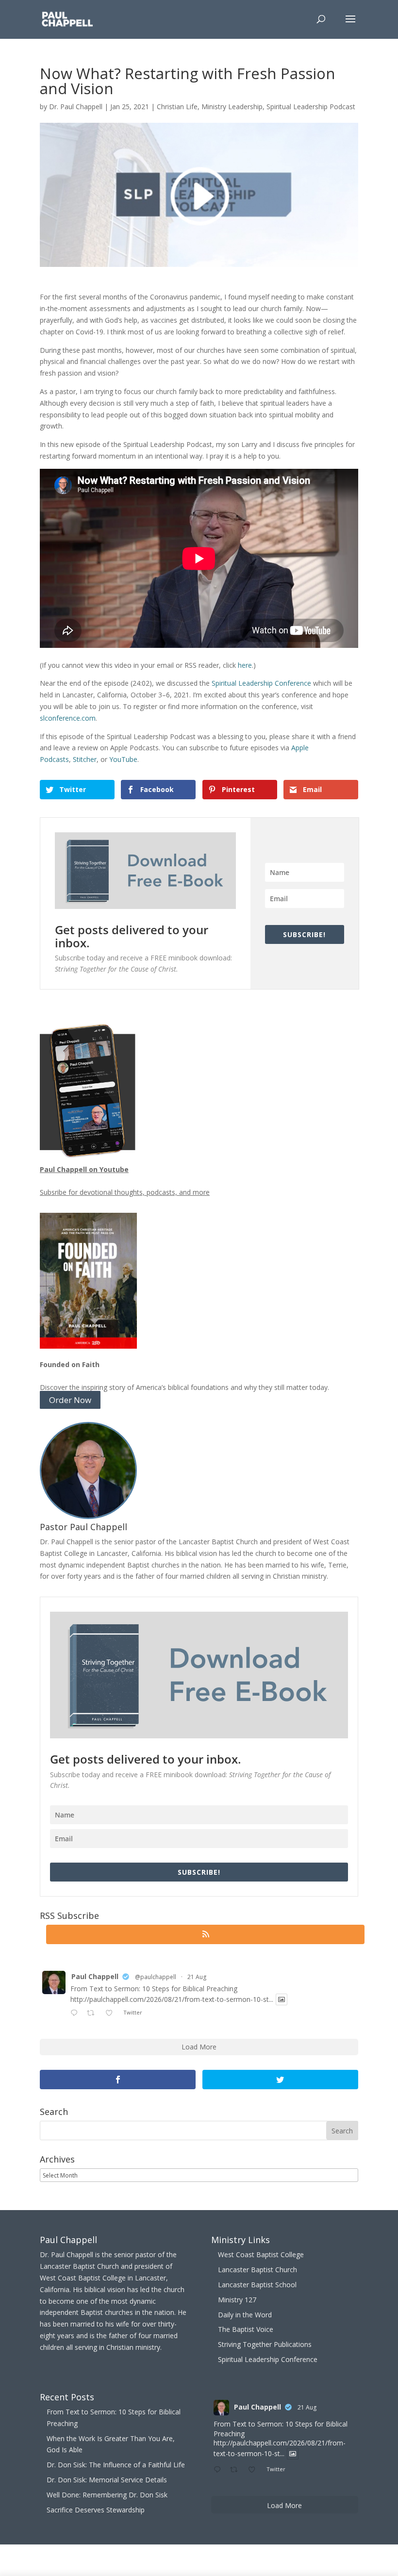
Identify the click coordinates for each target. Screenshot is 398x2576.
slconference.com (68, 718)
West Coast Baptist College (261, 2254)
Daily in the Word (245, 2315)
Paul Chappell (95, 1976)
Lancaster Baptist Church (257, 2270)
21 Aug (197, 1977)
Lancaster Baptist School (257, 2285)
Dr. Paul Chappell (76, 107)
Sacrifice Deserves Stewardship (96, 2510)
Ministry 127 (237, 2300)
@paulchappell (156, 1977)
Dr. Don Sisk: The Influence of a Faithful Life (116, 2465)
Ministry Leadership (232, 107)
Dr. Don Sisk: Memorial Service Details (107, 2480)
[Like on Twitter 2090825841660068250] (112, 2014)
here (245, 665)
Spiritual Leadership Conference (261, 683)
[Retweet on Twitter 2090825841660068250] (93, 2014)
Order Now (70, 1400)
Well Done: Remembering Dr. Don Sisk (107, 2495)
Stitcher (85, 759)
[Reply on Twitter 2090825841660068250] (76, 2014)
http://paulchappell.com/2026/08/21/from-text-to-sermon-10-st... (172, 1999)
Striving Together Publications (265, 2344)
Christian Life (177, 107)
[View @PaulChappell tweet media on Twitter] (282, 1999)
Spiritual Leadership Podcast (311, 107)
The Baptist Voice (246, 2329)
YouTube (123, 759)
